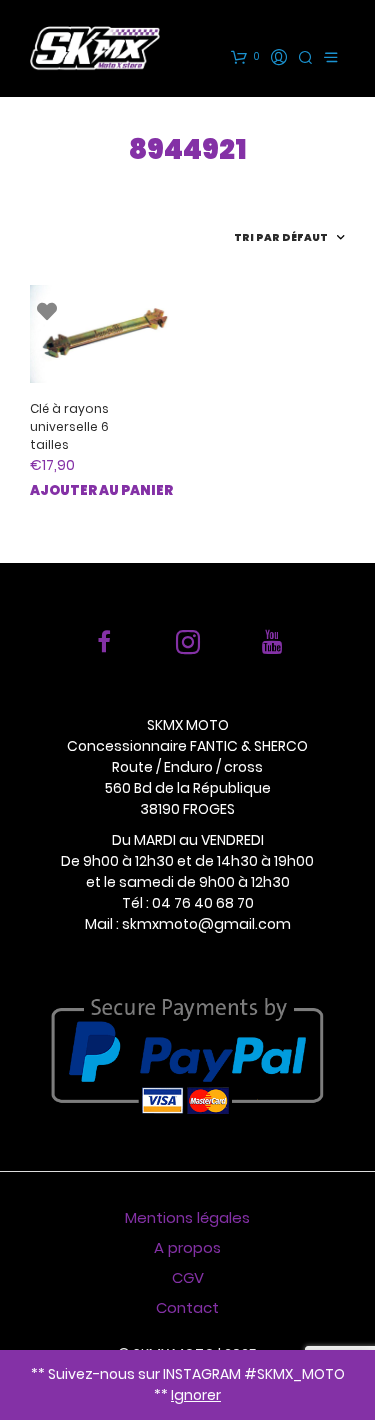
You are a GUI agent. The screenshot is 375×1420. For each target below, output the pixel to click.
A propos (187, 1247)
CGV (188, 1277)
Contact (187, 1307)
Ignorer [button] (196, 1395)
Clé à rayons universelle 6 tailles (69, 426)
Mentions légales (187, 1217)
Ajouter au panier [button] (101, 490)
